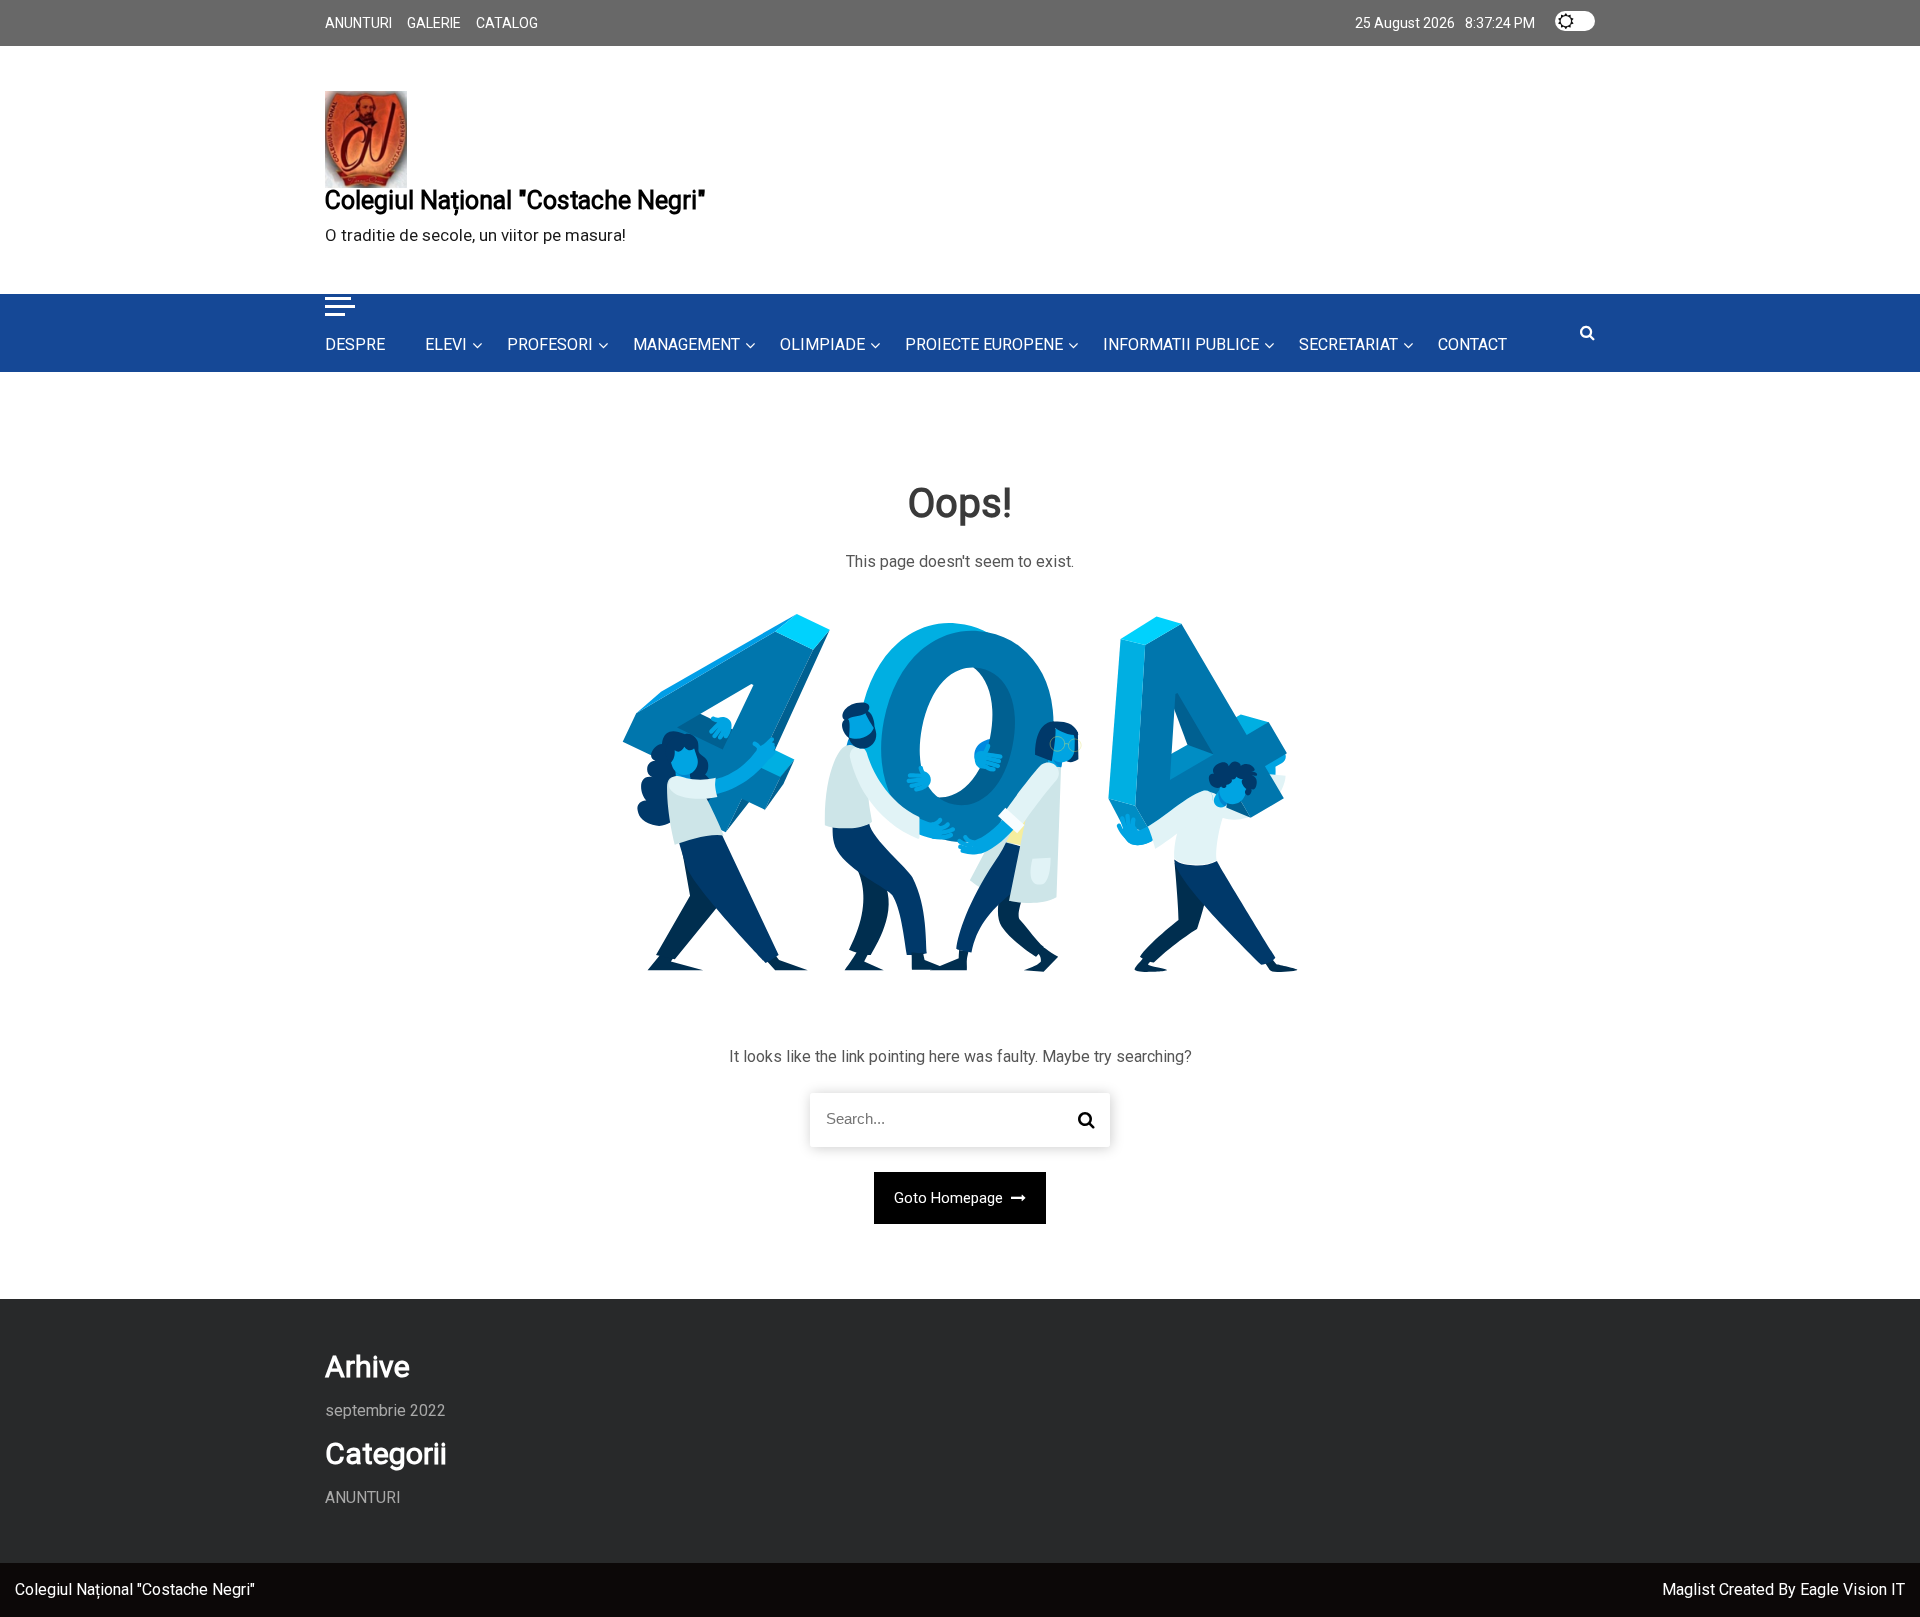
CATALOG (507, 23)
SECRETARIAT (1348, 344)
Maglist (1690, 1589)
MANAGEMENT (686, 344)
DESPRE (355, 344)
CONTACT (1472, 344)
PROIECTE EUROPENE (984, 344)
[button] (340, 309)
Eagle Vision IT (1852, 1589)
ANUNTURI (358, 23)
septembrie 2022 (385, 1410)
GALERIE (434, 23)
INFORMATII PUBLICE (1181, 344)
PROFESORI (550, 344)
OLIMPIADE (822, 344)
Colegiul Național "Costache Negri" (515, 200)
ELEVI (446, 344)
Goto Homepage (950, 1198)
